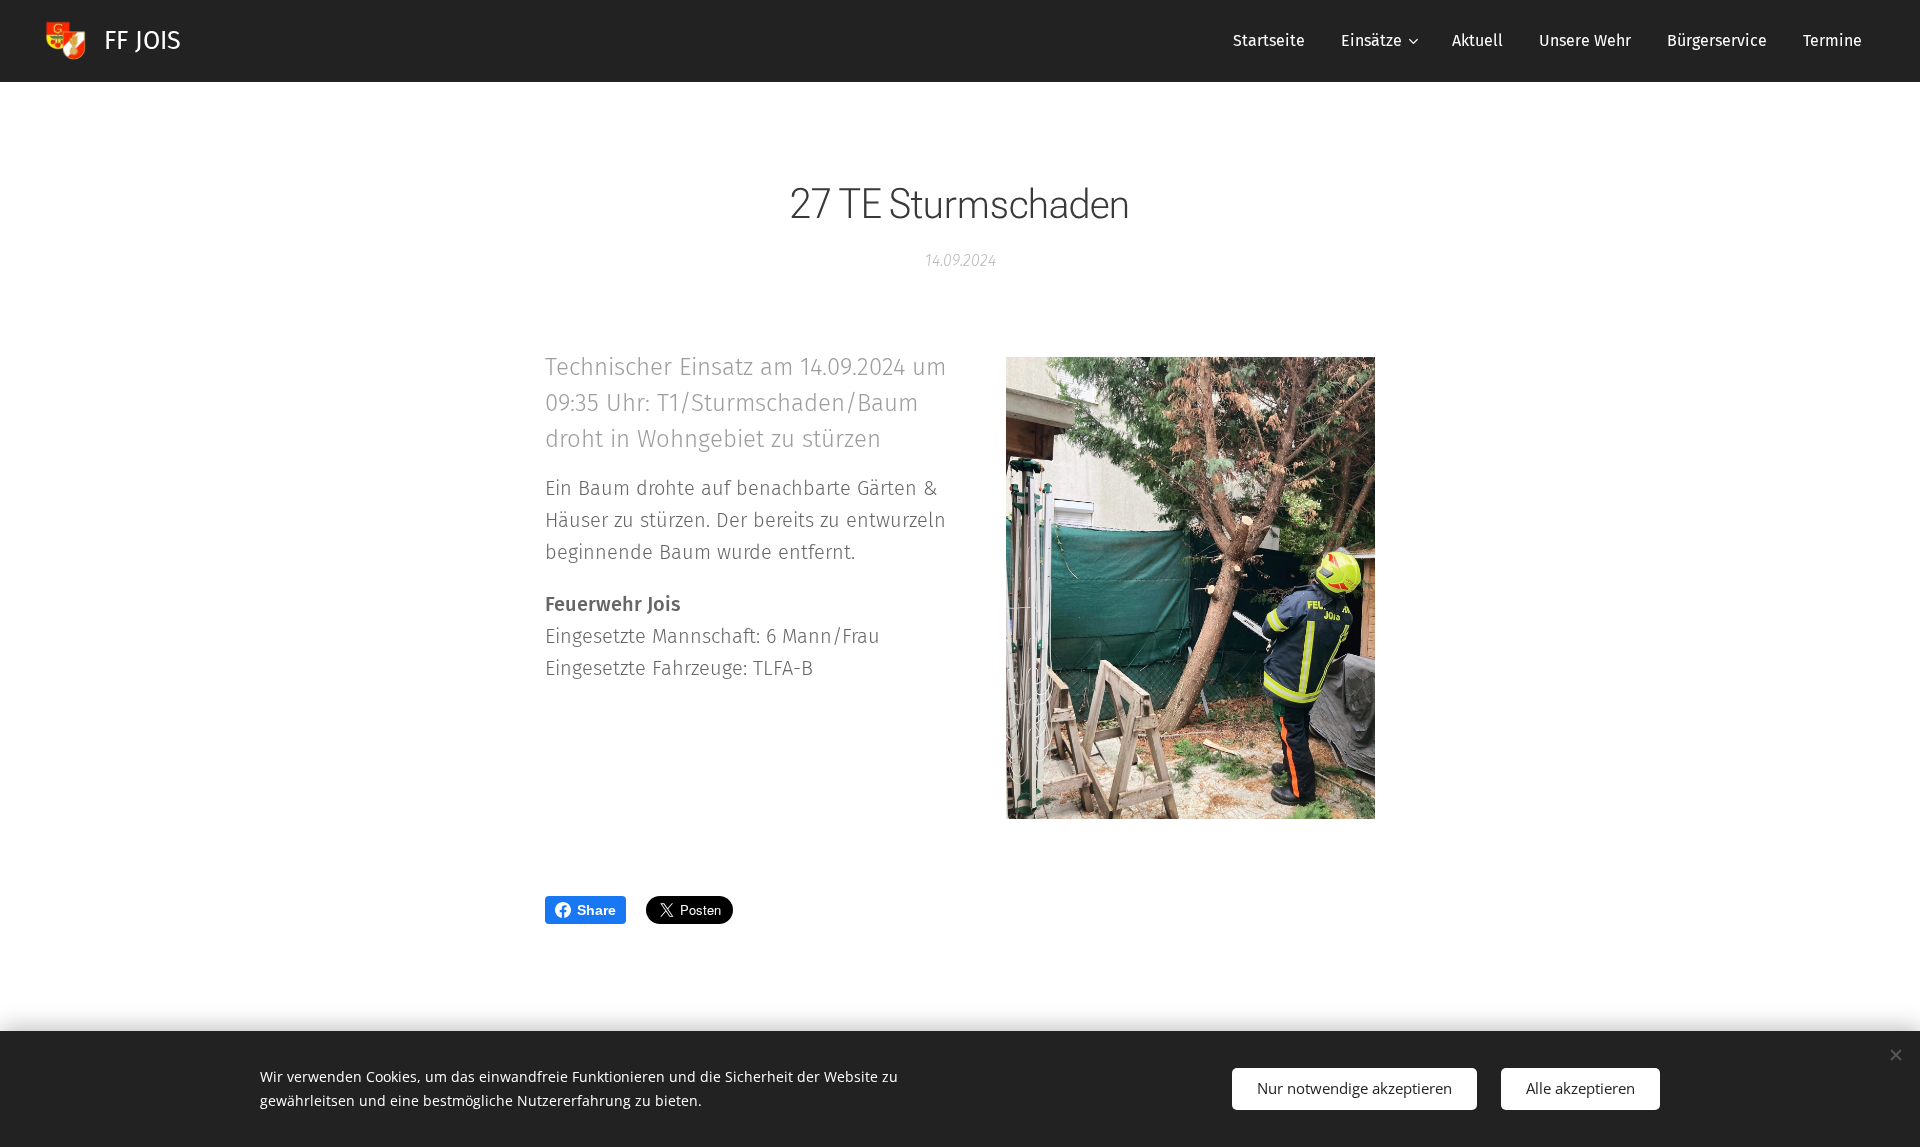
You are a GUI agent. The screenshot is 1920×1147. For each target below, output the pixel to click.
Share (596, 910)
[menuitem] (1269, 41)
